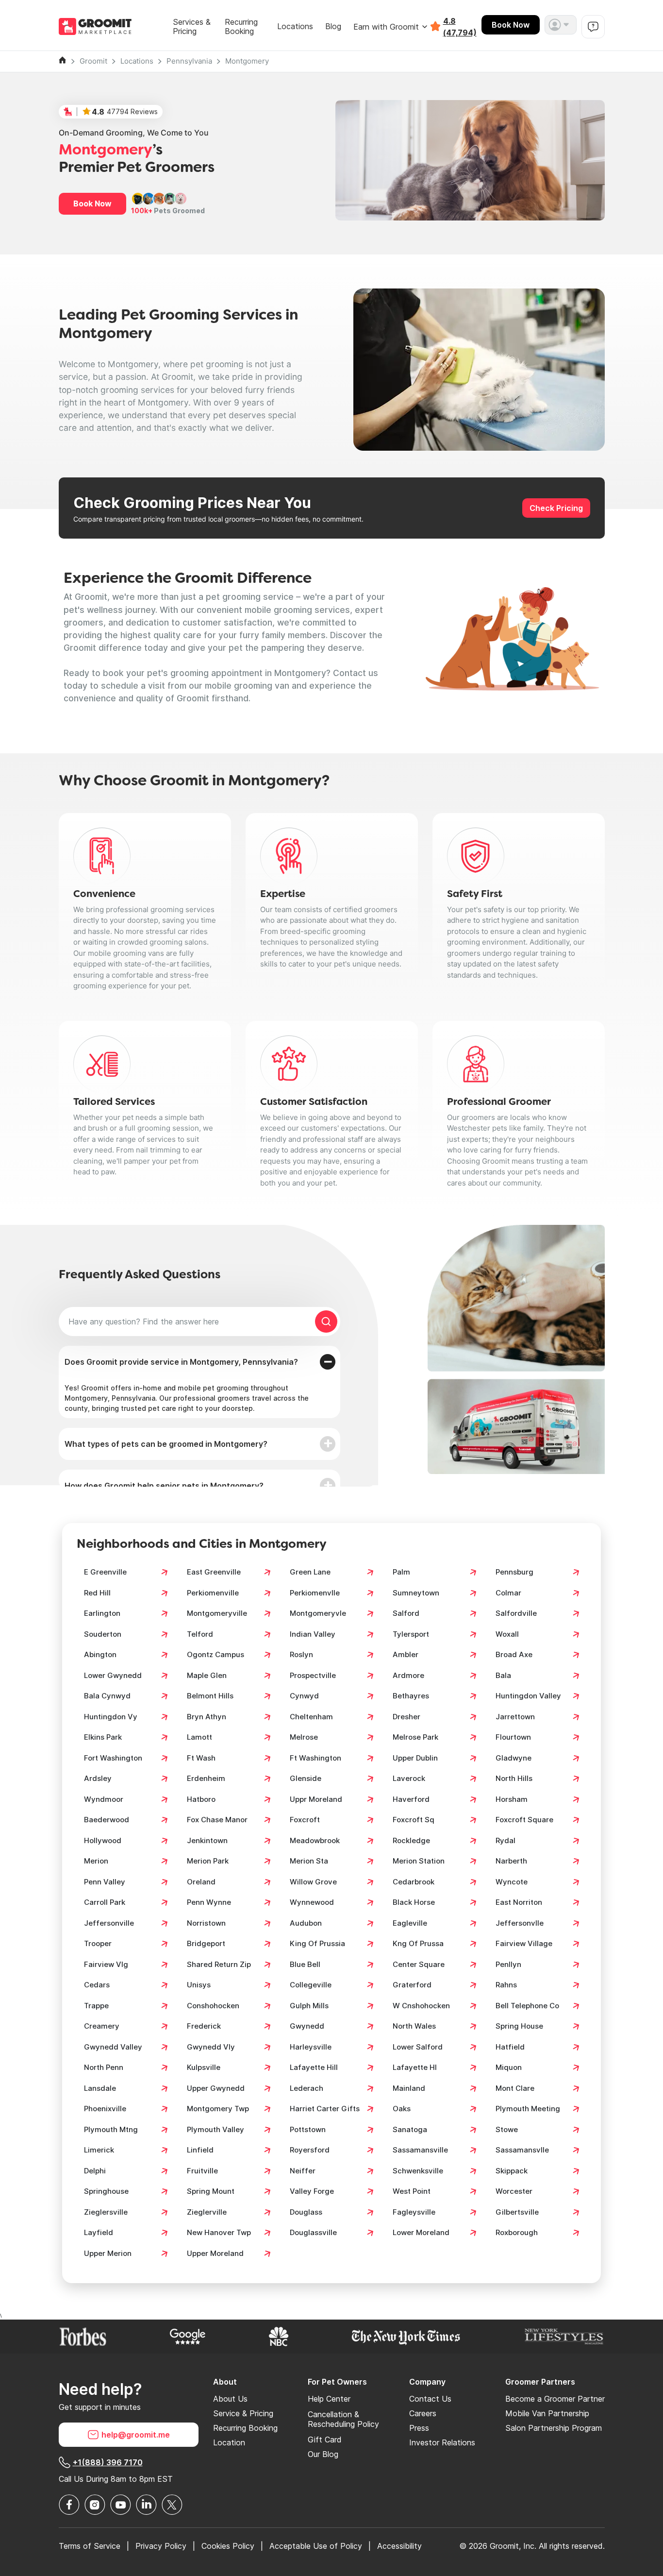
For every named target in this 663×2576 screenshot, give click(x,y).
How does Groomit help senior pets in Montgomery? (164, 1486)
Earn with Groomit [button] (386, 27)
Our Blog (323, 2454)
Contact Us (430, 2399)
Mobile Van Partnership (547, 2413)
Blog (333, 26)
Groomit (93, 61)
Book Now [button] (92, 203)
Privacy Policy (161, 2546)
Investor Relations (442, 2442)
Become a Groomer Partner (555, 2399)
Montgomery (247, 61)
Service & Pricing (243, 2413)
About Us (230, 2399)
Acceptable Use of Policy (316, 2546)
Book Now (511, 25)
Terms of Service (90, 2546)
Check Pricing (556, 508)
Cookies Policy (228, 2546)
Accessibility (399, 2546)
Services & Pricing (192, 27)
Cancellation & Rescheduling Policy (343, 2419)
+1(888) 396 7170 (108, 2462)
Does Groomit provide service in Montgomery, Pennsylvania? (181, 1362)
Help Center (329, 2399)
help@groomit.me (136, 2435)
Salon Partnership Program (554, 2428)
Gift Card (325, 2440)
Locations (295, 26)
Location (229, 2442)
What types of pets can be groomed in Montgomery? (166, 1444)
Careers (423, 2413)
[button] (561, 25)
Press (419, 2428)
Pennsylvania (189, 61)
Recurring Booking (241, 27)
